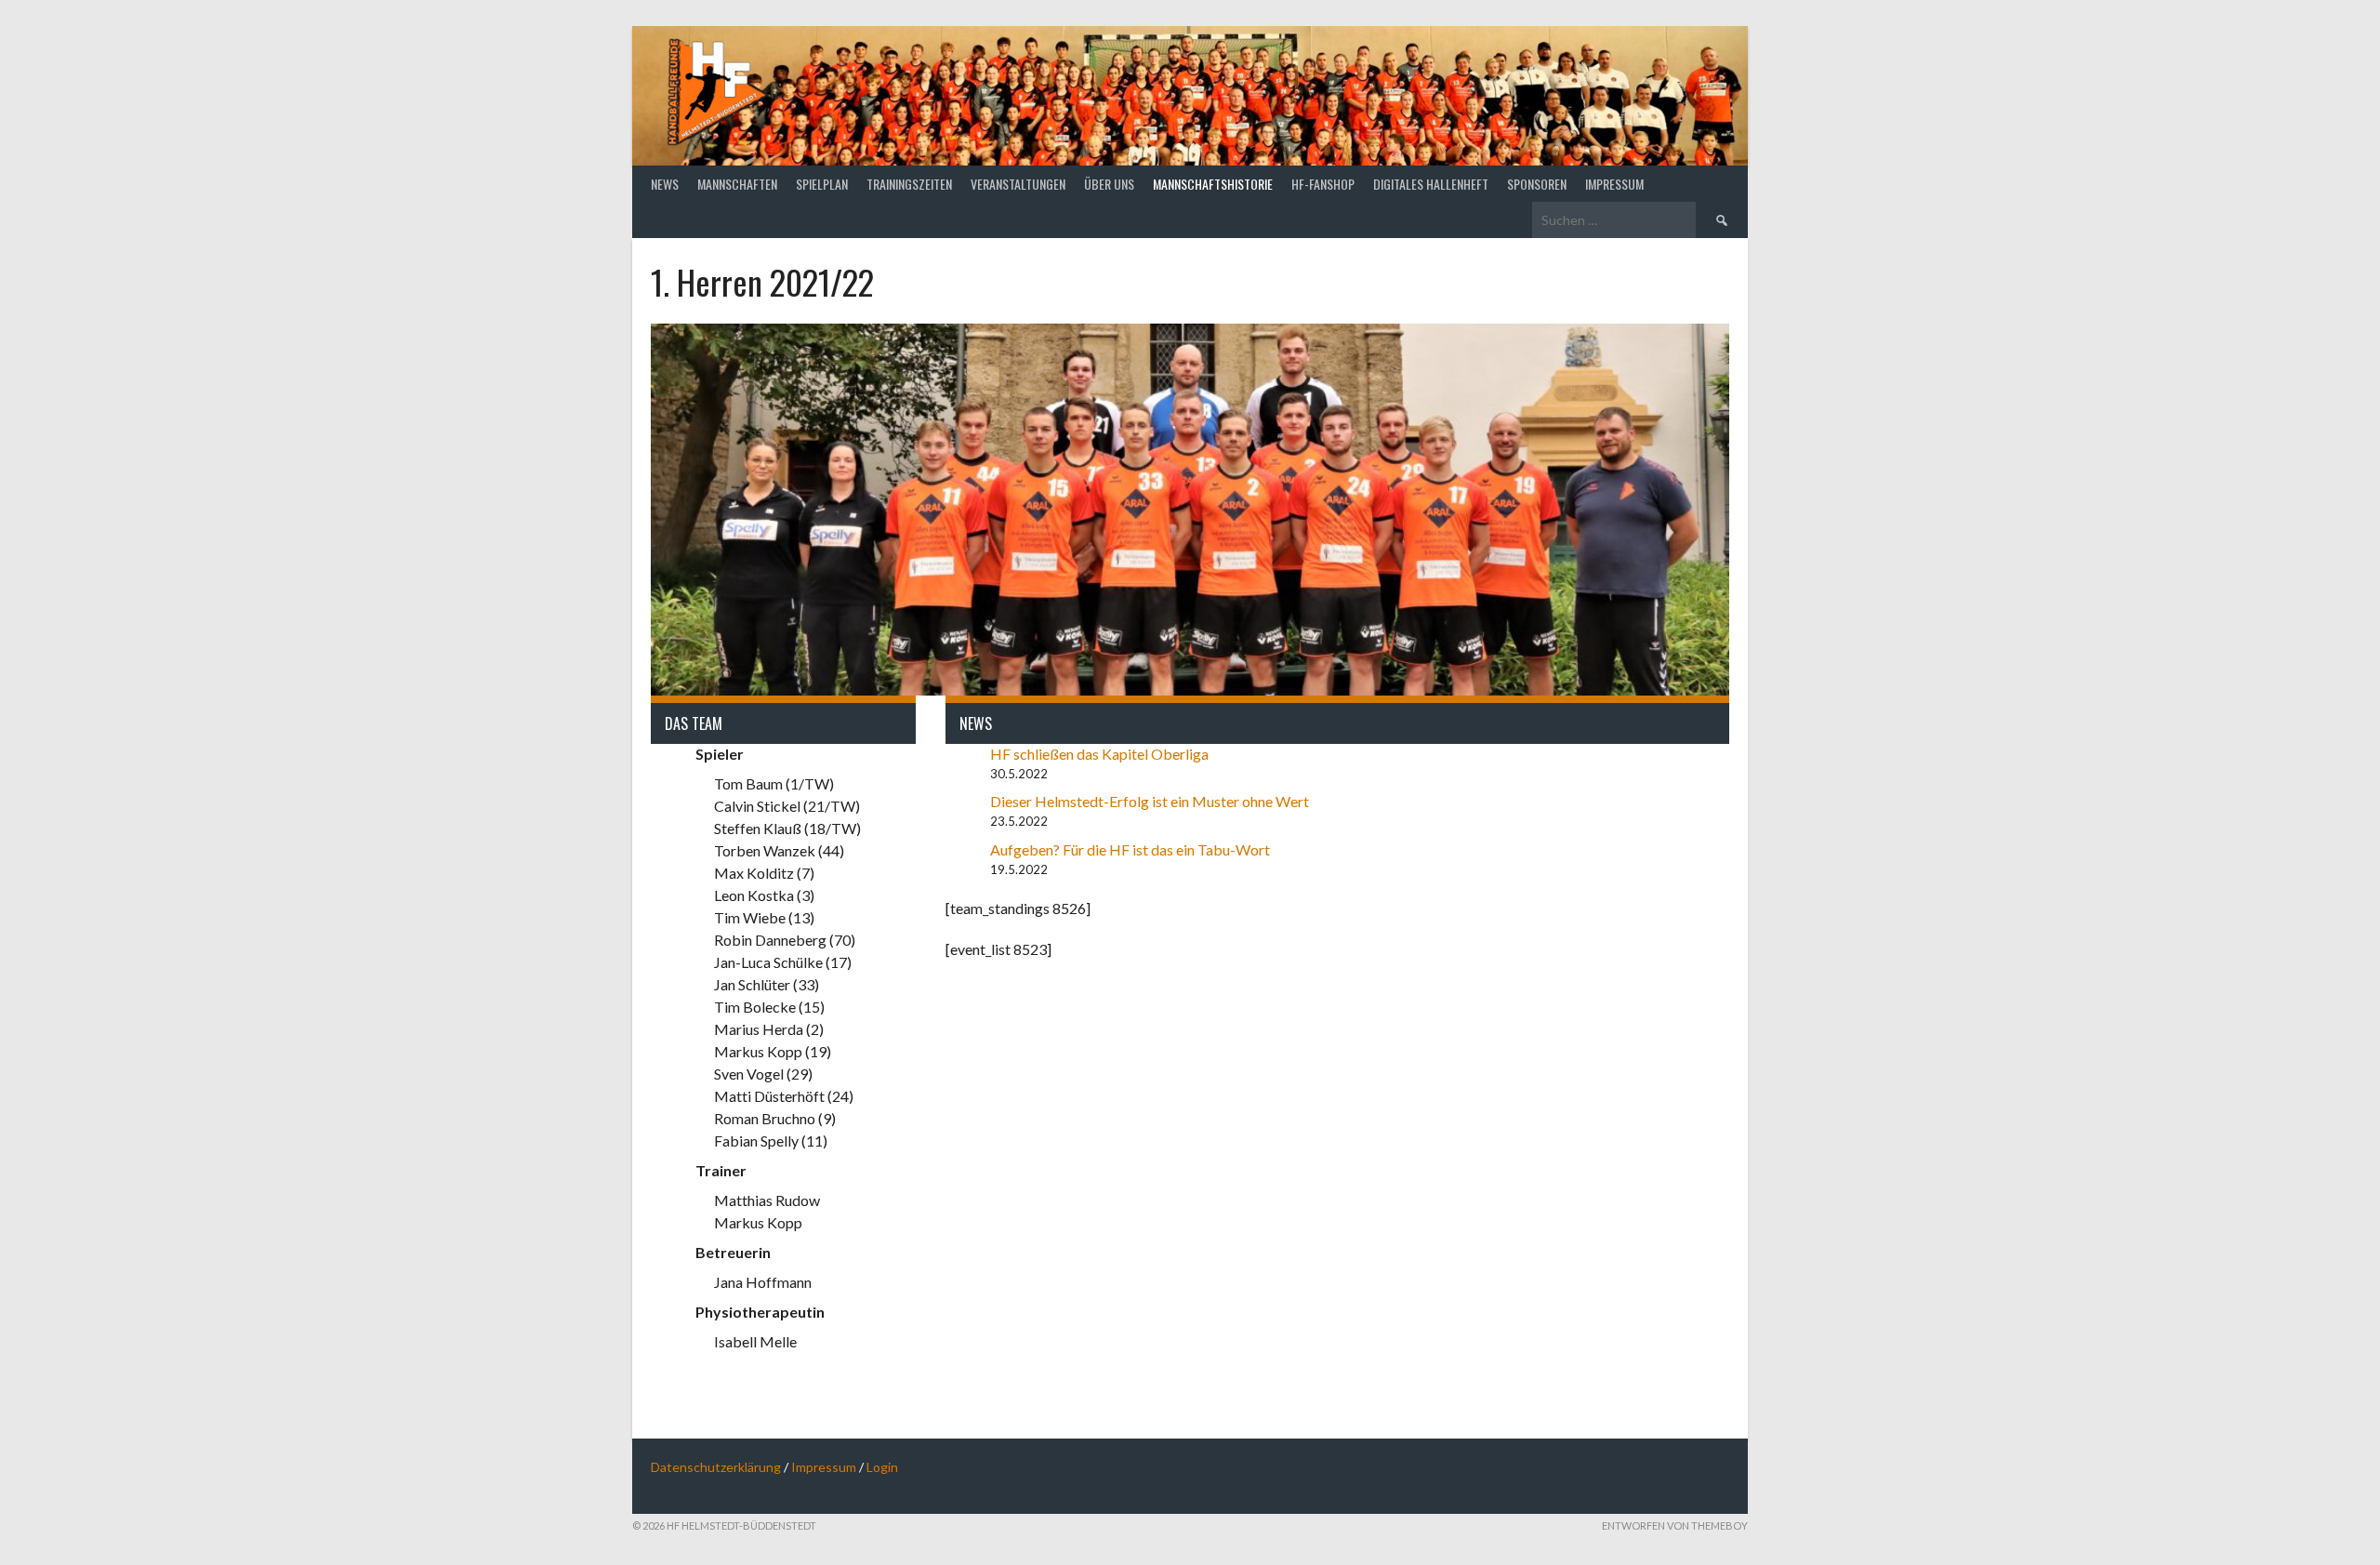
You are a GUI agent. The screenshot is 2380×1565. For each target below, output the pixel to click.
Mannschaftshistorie (1213, 184)
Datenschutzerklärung (716, 1467)
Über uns (1109, 184)
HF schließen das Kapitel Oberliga (1101, 754)
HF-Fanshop (1323, 184)
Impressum (1614, 184)
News (665, 184)
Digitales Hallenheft (1431, 184)
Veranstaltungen (1018, 184)
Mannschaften (737, 184)
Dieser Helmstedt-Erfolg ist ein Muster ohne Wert (1151, 801)
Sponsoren (1537, 184)
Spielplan (822, 184)
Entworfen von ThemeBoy (1675, 1525)
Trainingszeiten (909, 184)
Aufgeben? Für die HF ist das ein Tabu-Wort (1131, 849)
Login (882, 1467)
